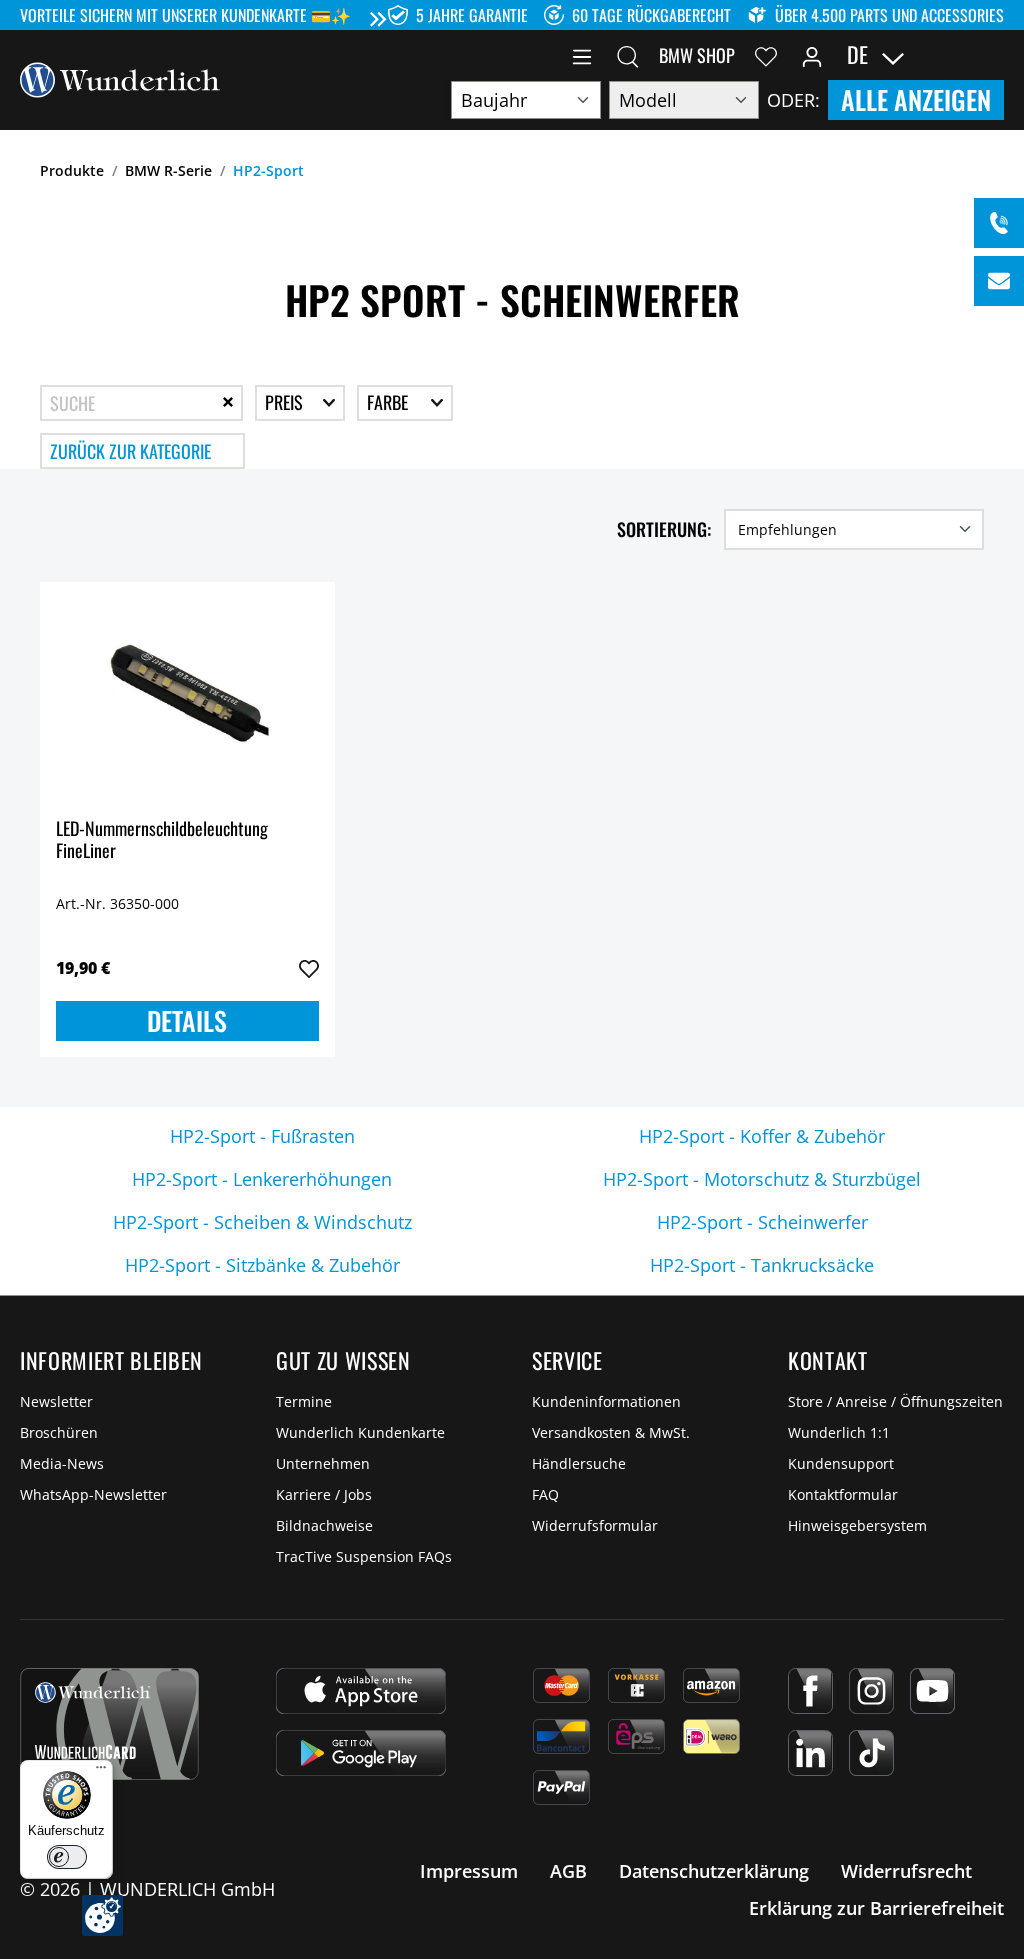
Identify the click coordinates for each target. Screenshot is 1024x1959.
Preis (286, 402)
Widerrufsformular (595, 1525)
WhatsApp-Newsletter (93, 1494)
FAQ (545, 1494)
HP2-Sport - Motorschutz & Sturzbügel (762, 1179)
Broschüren (59, 1432)
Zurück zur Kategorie (130, 451)
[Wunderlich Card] (109, 1724)
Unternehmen (323, 1463)
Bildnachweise (324, 1525)
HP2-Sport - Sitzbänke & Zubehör (262, 1265)
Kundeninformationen (606, 1401)
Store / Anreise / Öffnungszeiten (895, 1401)
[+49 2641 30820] (999, 223)
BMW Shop (697, 55)
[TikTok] (871, 1753)
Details (187, 1020)
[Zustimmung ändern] (102, 1915)
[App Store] (361, 1691)
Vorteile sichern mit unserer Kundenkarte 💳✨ (185, 15)
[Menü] (582, 55)
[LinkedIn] (810, 1753)
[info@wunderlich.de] (999, 281)
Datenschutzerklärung (714, 1871)
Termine (304, 1401)
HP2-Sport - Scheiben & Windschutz (262, 1222)
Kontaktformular (843, 1494)
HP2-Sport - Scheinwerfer (762, 1222)
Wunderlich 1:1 (839, 1432)
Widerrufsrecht (906, 1871)
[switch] (67, 1857)
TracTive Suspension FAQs (364, 1556)
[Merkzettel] (766, 55)
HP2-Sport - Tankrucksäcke (762, 1265)
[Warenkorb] (992, 55)
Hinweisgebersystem (857, 1525)
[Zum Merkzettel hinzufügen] (309, 969)
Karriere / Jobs (324, 1494)
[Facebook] (810, 1691)
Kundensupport (841, 1463)
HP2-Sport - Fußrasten (262, 1136)
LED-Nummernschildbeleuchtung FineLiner (162, 840)
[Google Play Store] (361, 1753)
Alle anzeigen (916, 99)
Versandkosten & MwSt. (611, 1432)
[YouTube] (932, 1691)
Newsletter (56, 1401)
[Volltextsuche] (628, 55)
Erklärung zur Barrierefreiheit (876, 1908)
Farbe (389, 402)
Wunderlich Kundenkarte (360, 1432)
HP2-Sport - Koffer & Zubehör (762, 1136)
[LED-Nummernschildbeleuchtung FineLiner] (187, 698)
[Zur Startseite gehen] (120, 78)
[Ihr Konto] (812, 55)
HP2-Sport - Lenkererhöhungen (262, 1179)
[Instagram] (871, 1691)
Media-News (62, 1463)
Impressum (469, 1871)
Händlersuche (579, 1463)
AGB (568, 1871)
